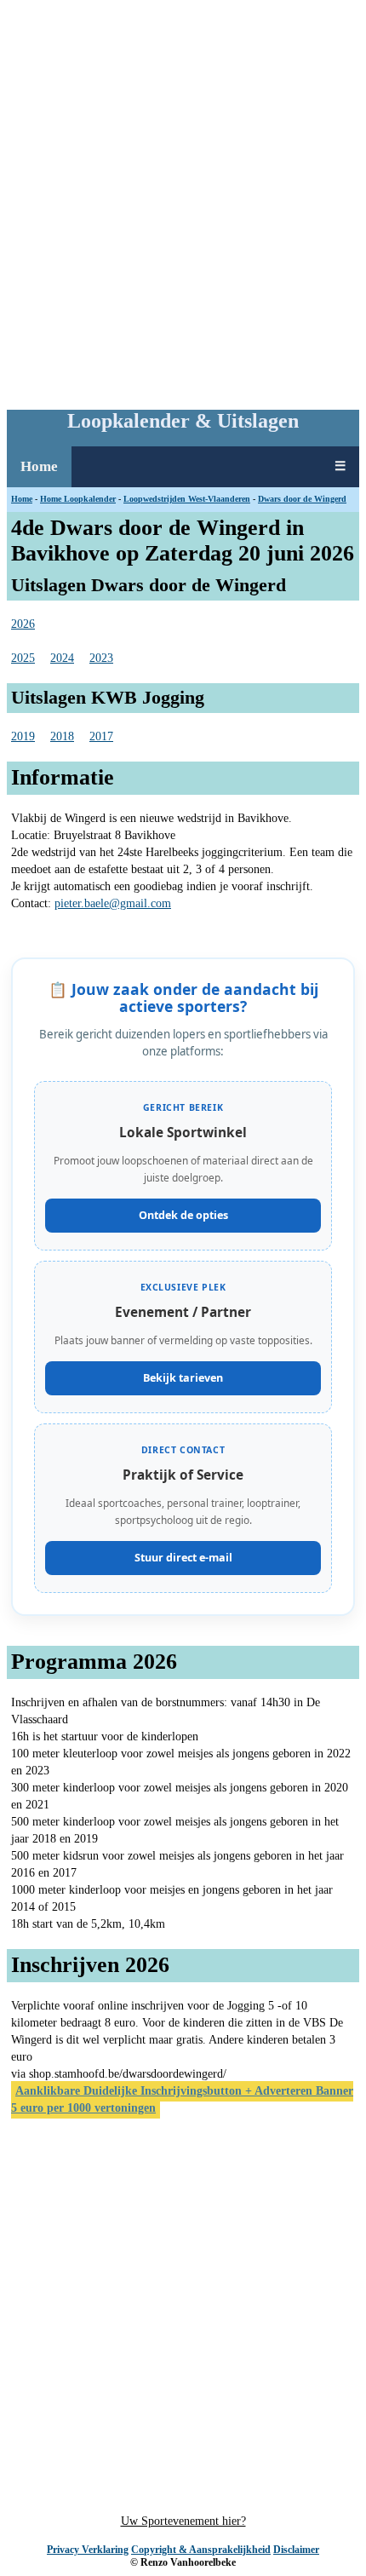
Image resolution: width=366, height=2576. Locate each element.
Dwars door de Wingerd (302, 499)
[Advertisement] (183, 201)
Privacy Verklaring (88, 2550)
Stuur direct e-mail (183, 1558)
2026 (23, 624)
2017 (101, 736)
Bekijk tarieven (183, 1378)
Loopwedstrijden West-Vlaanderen (187, 499)
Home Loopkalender (78, 499)
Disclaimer (296, 2550)
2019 (23, 736)
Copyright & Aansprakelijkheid (201, 2550)
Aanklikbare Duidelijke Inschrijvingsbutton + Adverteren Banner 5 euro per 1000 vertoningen (182, 2099)
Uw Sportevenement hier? (183, 2521)
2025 (23, 658)
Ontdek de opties (183, 1215)
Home (39, 466)
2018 (62, 736)
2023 (101, 658)
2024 (62, 658)
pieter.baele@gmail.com (113, 903)
